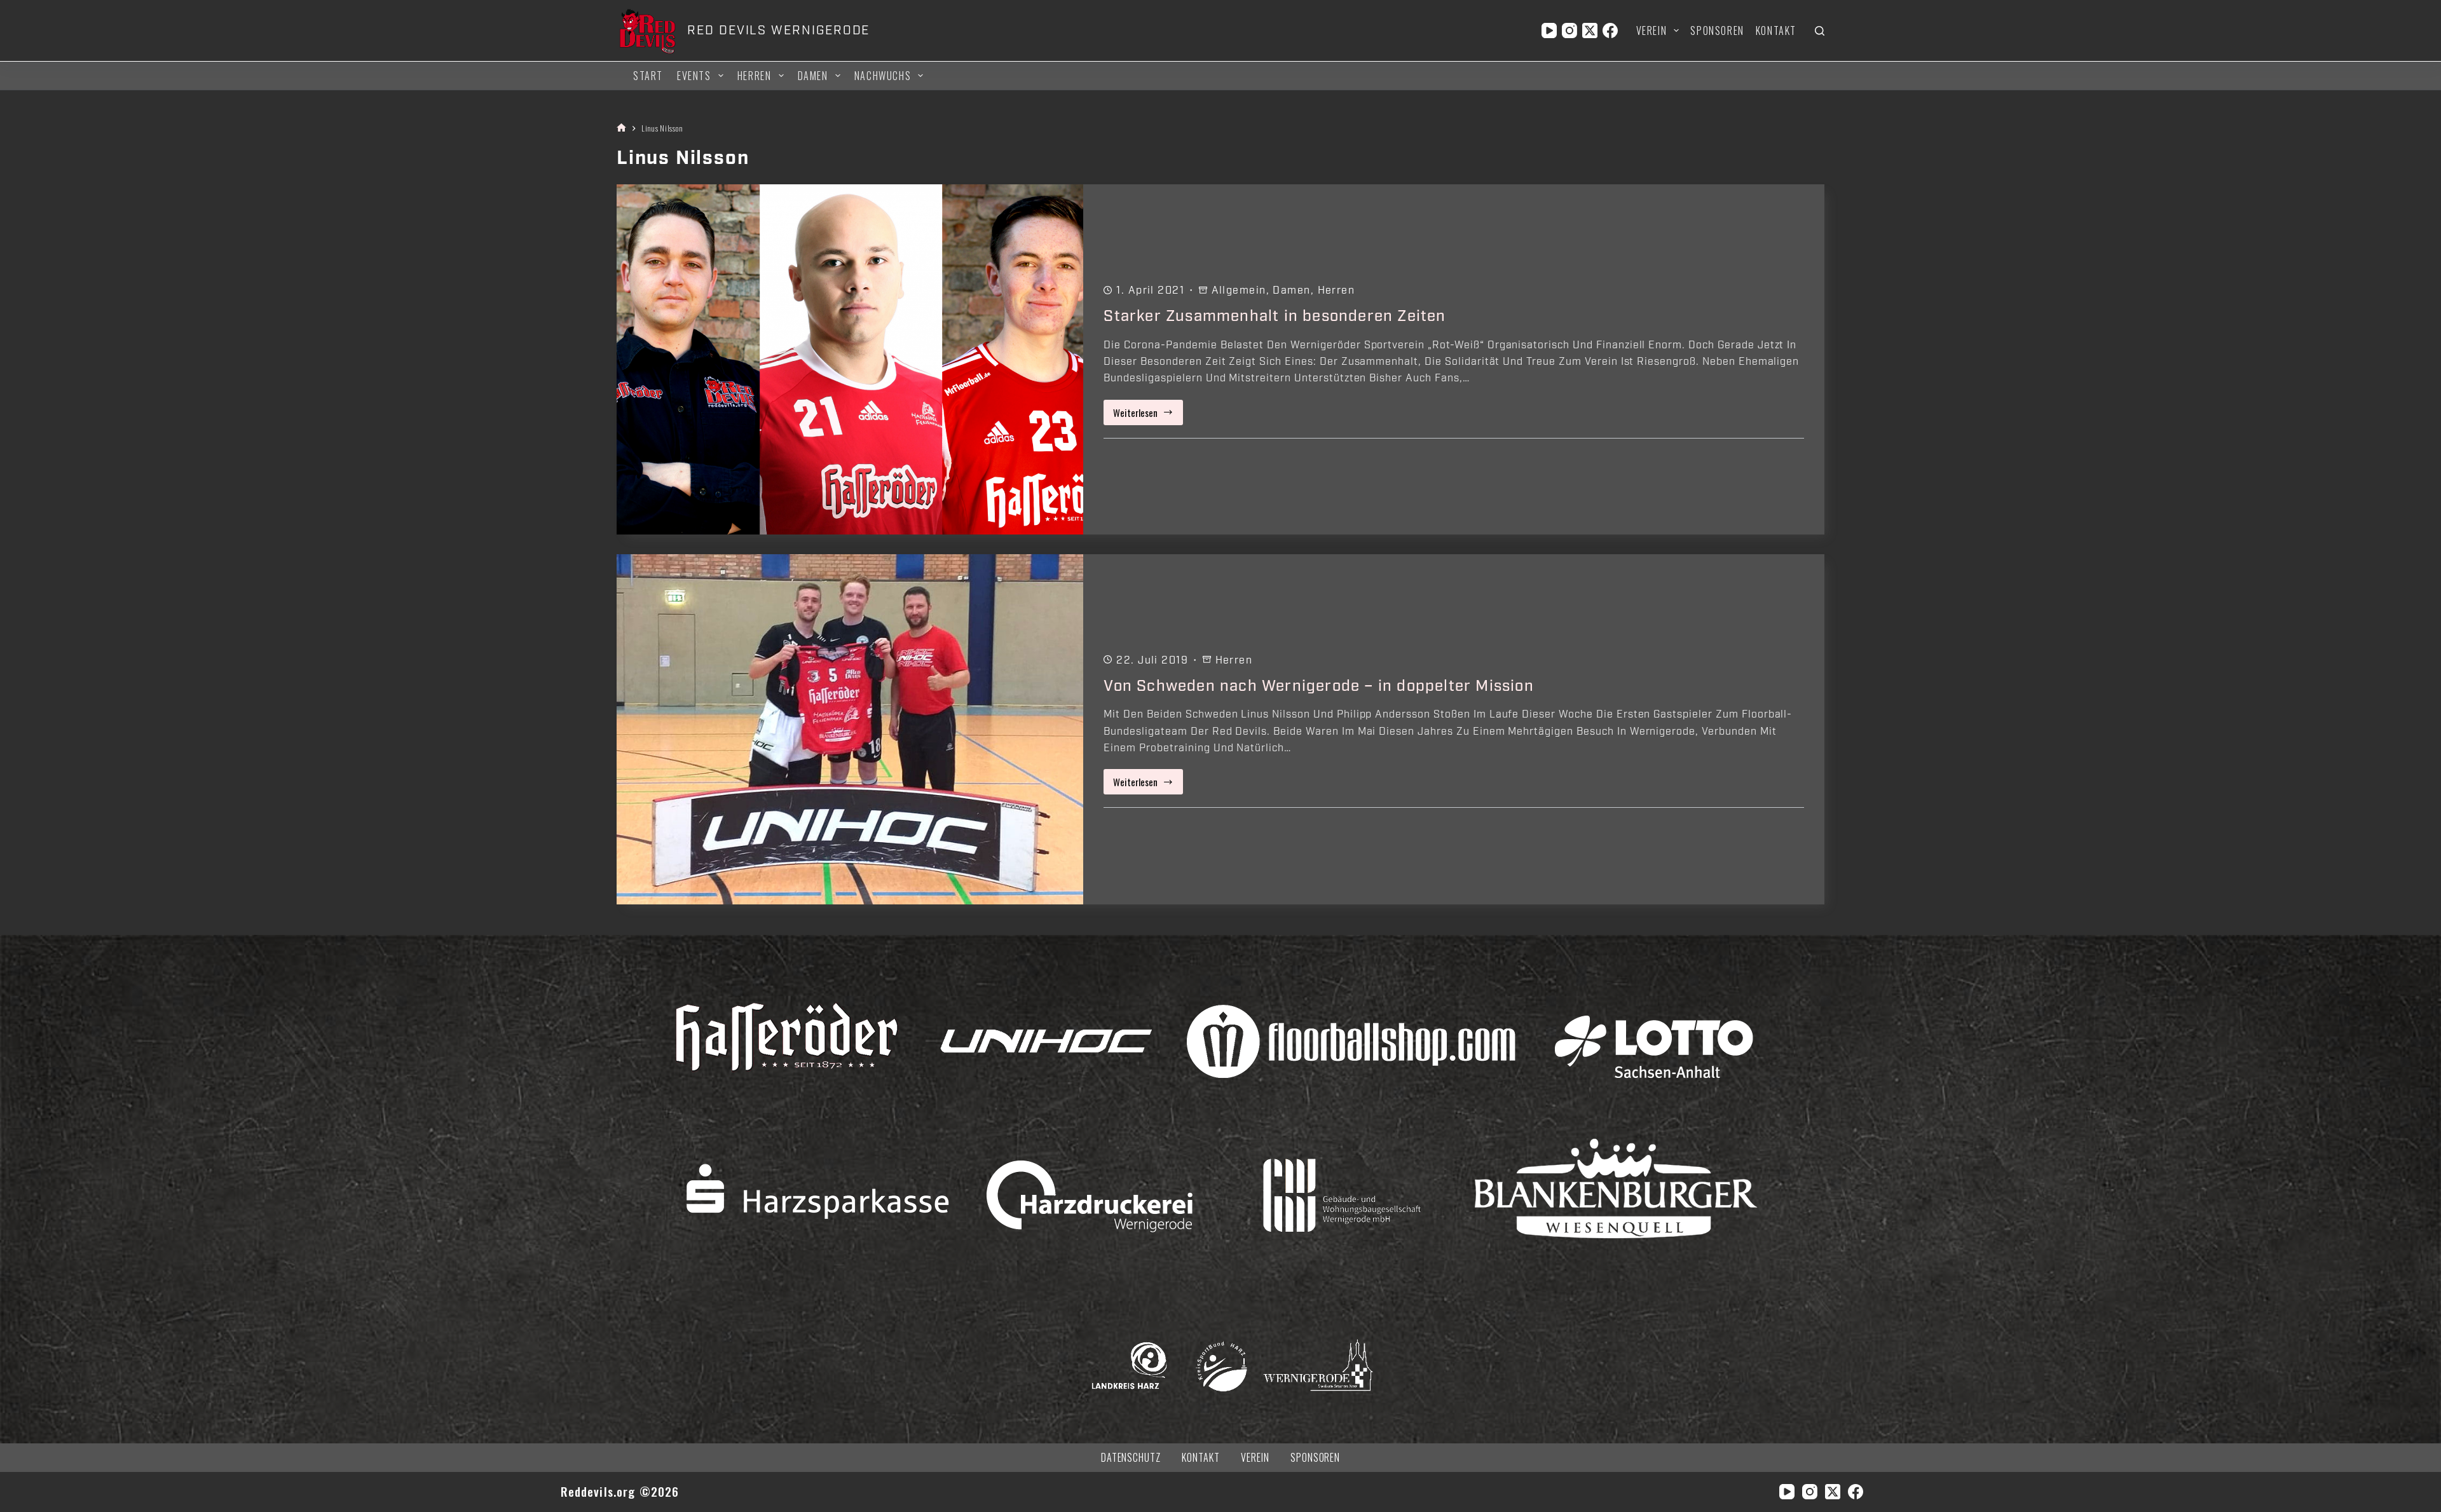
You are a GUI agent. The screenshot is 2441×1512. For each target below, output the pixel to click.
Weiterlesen (1148, 415)
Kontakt (1776, 31)
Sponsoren (1717, 31)
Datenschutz (1131, 1458)
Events (694, 76)
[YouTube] (1549, 31)
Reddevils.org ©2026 (620, 1491)
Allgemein (1239, 290)
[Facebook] (1610, 31)
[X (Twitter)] (1590, 31)
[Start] (621, 128)
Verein (1652, 31)
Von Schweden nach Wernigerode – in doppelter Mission (1318, 686)
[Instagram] (1569, 31)
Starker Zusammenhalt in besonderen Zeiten (1275, 316)
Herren (755, 76)
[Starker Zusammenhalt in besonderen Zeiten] (850, 359)
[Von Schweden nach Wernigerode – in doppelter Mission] (850, 729)
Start (648, 76)
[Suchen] (1820, 31)
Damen (813, 76)
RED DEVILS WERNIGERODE (778, 31)
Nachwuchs (883, 76)
